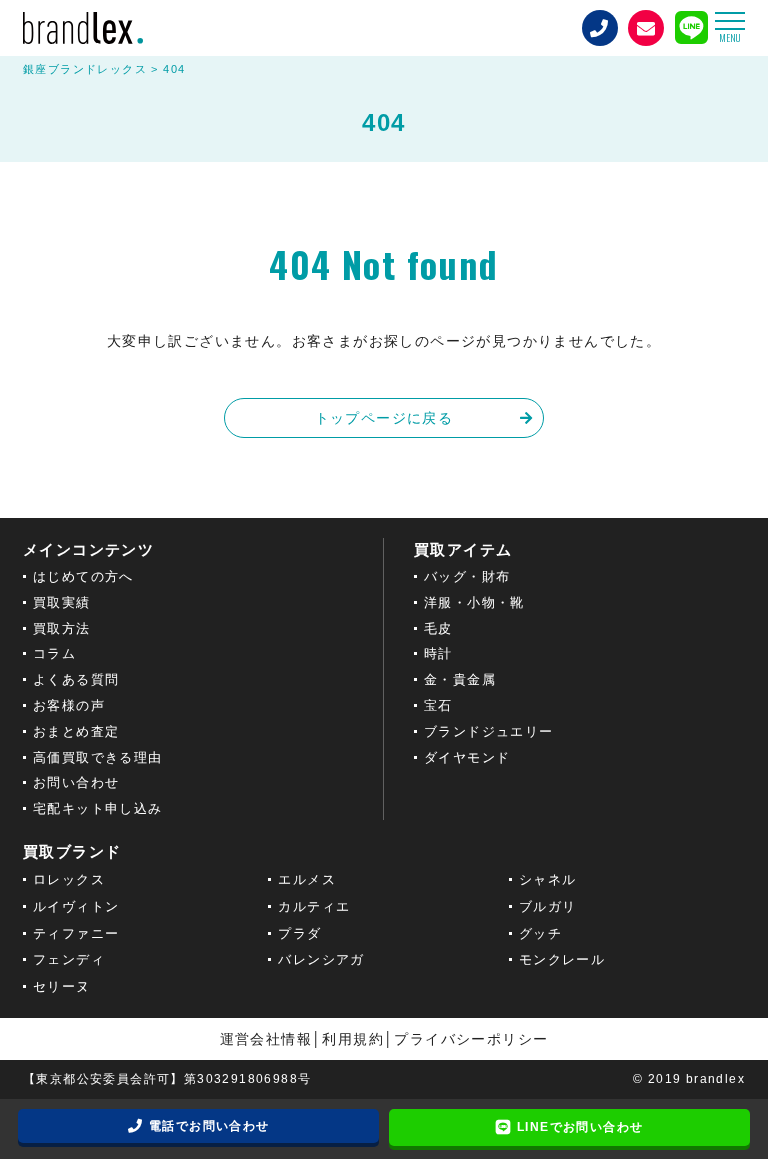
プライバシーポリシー (471, 1039)
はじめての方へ (83, 576)
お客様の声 (69, 705)
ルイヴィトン (76, 906)
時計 (438, 653)
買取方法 (62, 628)
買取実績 (62, 602)
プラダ (299, 933)
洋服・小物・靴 (474, 602)
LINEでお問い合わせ (580, 1127)
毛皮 (438, 628)
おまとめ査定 (76, 731)
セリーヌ (62, 986)
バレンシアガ (321, 959)
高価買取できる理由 (98, 757)
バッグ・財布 (467, 576)
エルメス (307, 879)
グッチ (540, 933)
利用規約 (353, 1039)
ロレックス (69, 879)
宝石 (438, 705)
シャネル (548, 879)
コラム (54, 653)
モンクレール (562, 959)
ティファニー (76, 933)
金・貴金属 (460, 679)
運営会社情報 (266, 1039)
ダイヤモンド (467, 757)
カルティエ (314, 906)
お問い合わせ (76, 782)
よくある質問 (76, 679)
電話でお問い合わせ (209, 1126)
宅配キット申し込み (98, 808)
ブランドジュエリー (489, 731)
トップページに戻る (384, 418)
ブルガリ (548, 906)
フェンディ (69, 959)
